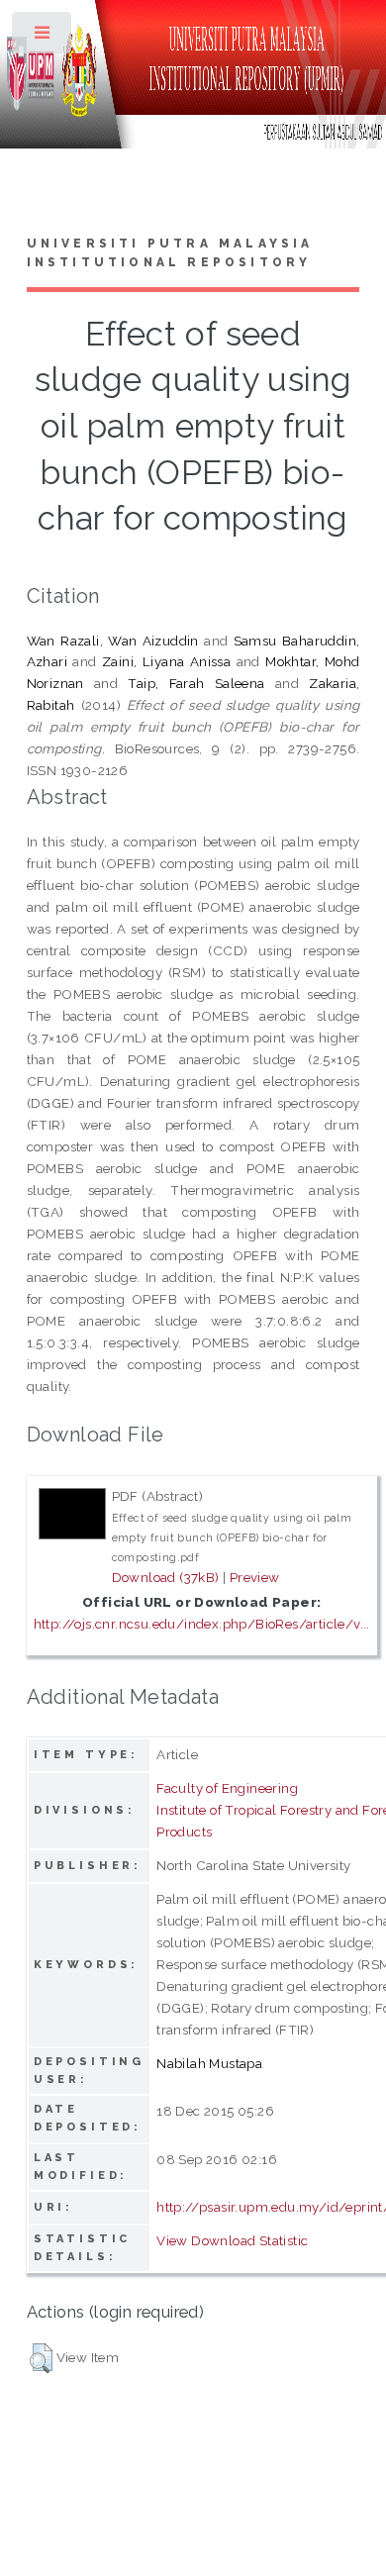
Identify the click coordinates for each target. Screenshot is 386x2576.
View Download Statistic (232, 2240)
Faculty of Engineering (227, 1788)
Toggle (43, 37)
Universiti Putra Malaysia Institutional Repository (170, 253)
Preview (255, 1577)
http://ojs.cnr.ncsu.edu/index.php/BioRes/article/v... (202, 1624)
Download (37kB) (166, 1577)
